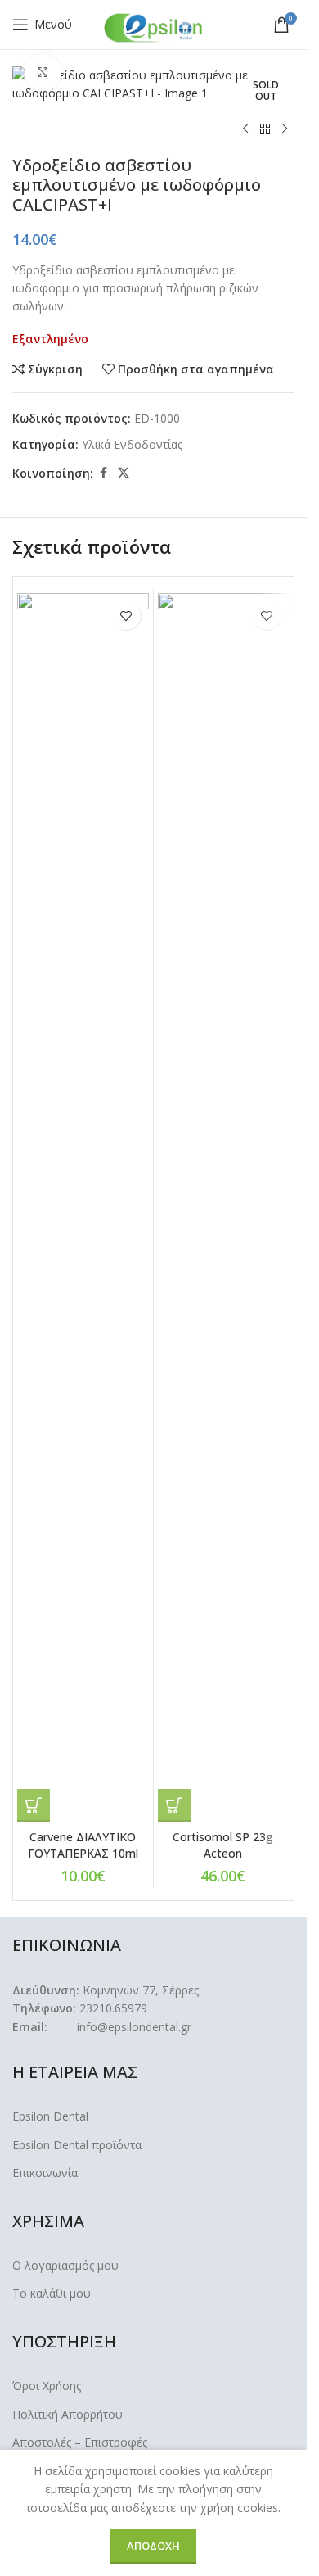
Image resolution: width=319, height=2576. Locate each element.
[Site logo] (154, 27)
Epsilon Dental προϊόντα (77, 2145)
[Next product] (285, 129)
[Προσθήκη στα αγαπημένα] (126, 616)
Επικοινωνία (45, 2173)
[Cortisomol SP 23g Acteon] (224, 1207)
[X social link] (124, 473)
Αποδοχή (153, 2546)
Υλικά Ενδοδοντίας (132, 444)
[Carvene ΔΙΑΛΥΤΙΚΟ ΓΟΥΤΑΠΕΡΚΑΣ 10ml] (83, 1207)
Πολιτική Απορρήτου (67, 2414)
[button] (34, 1805)
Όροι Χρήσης (47, 2386)
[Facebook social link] (103, 473)
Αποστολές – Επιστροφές (80, 2442)
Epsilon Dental (50, 2116)
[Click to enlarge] (43, 72)
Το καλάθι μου (52, 2293)
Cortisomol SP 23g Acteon (223, 1845)
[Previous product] (245, 129)
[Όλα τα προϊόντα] (265, 129)
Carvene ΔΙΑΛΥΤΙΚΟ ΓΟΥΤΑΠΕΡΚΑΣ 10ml (83, 1845)
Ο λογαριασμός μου (65, 2265)
